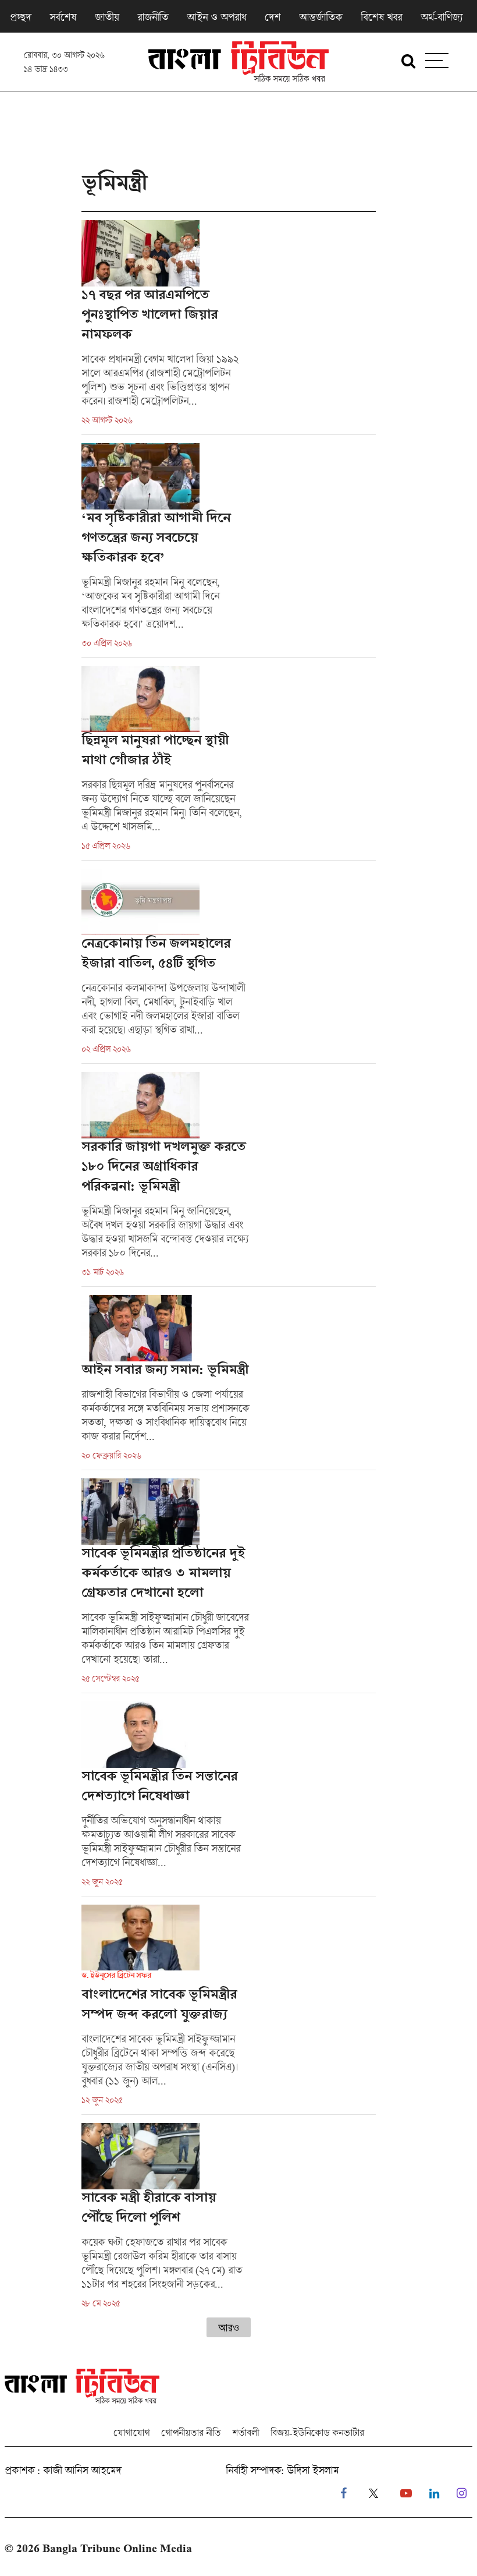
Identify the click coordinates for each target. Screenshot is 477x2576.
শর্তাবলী (245, 2432)
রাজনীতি (153, 17)
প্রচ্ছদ (20, 17)
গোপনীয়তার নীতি (191, 2432)
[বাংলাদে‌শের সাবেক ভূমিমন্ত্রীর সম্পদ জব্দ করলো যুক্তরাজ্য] (229, 2010)
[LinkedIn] (434, 2494)
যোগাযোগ (131, 2432)
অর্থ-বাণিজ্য (442, 17)
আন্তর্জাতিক (321, 17)
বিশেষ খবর (381, 17)
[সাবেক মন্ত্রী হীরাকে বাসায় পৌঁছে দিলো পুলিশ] (229, 2216)
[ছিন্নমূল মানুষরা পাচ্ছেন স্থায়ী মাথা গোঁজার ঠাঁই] (229, 763)
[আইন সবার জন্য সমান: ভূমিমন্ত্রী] (229, 1382)
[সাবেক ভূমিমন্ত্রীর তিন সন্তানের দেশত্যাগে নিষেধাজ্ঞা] (229, 1799)
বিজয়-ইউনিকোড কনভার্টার (317, 2432)
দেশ (273, 17)
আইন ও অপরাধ (216, 17)
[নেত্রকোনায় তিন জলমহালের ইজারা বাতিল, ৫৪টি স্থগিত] (229, 966)
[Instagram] (462, 2494)
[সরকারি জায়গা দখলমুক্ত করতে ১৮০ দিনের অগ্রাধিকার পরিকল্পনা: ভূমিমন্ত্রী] (229, 1179)
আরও (229, 2327)
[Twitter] (373, 2494)
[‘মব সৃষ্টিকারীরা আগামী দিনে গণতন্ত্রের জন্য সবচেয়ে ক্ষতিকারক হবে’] (229, 550)
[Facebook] (343, 2494)
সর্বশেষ (63, 17)
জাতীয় (107, 17)
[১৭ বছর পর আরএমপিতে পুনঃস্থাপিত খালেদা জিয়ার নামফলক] (229, 327)
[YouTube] (406, 2494)
